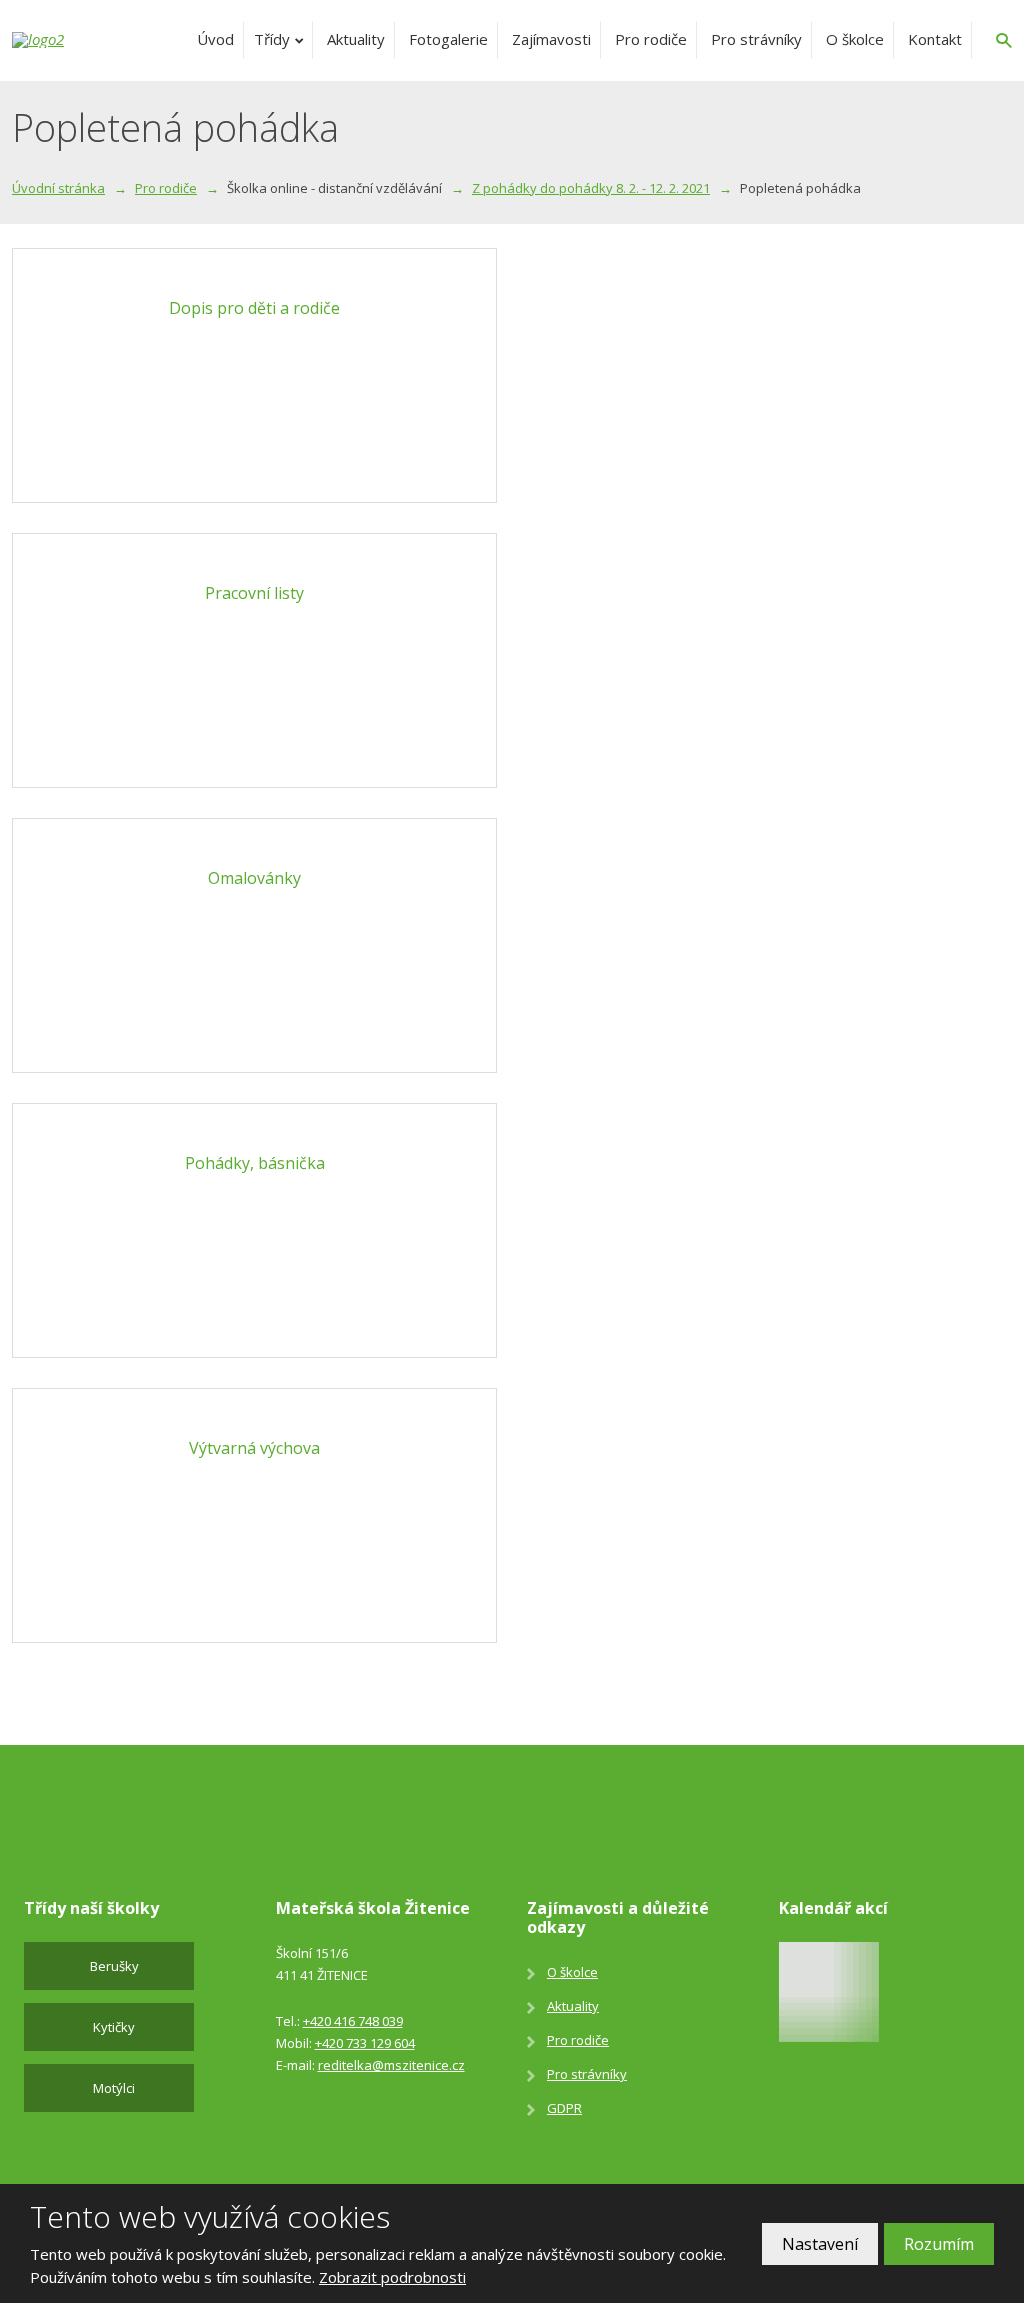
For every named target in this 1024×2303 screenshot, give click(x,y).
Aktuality (356, 39)
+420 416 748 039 (353, 2021)
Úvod (215, 39)
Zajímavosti (551, 39)
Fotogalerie (448, 39)
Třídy (272, 39)
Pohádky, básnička (255, 1163)
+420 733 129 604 (365, 2043)
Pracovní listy (254, 593)
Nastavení (820, 2244)
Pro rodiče (651, 39)
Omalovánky (254, 878)
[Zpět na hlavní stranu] (87, 40)
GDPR (564, 2108)
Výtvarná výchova (254, 1448)
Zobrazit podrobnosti (392, 2277)
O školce (855, 39)
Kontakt (935, 39)
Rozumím (939, 2244)
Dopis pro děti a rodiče (254, 308)
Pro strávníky (756, 39)
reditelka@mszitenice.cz (391, 2065)
